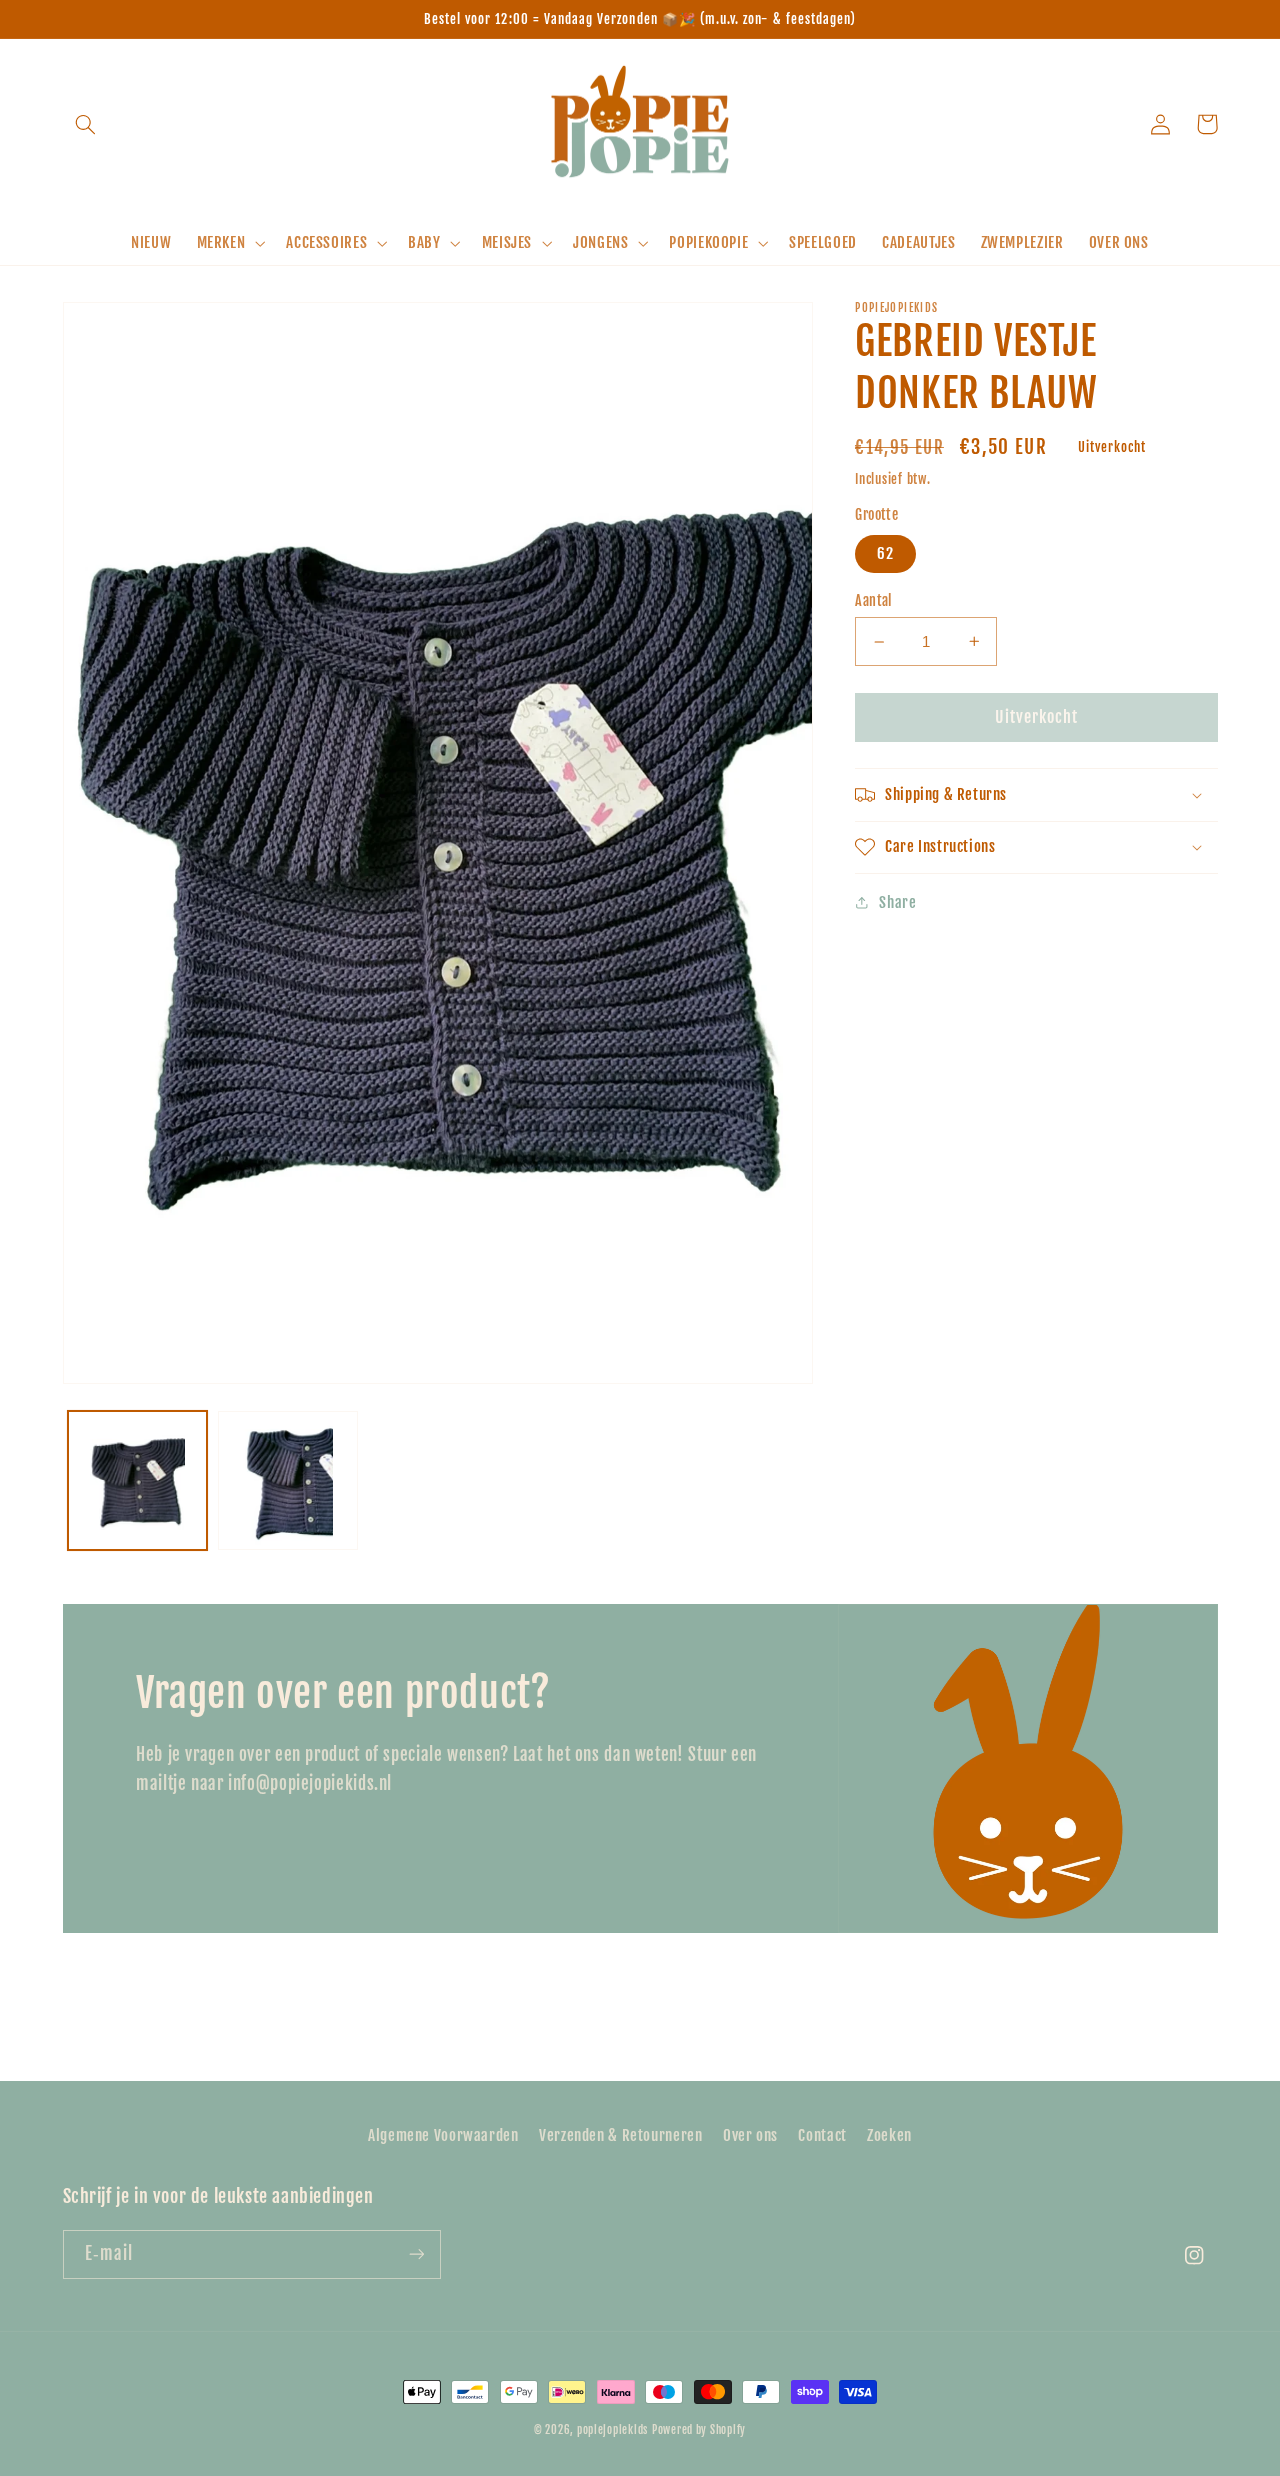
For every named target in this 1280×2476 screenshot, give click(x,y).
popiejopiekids (612, 2430)
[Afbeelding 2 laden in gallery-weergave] (288, 1481)
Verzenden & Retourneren (621, 2135)
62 (885, 553)
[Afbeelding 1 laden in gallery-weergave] (138, 1481)
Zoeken (889, 2135)
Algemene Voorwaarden (443, 2135)
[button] (86, 124)
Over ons (750, 2135)
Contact (822, 2135)
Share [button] (897, 902)
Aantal (874, 600)
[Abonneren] (416, 2254)
